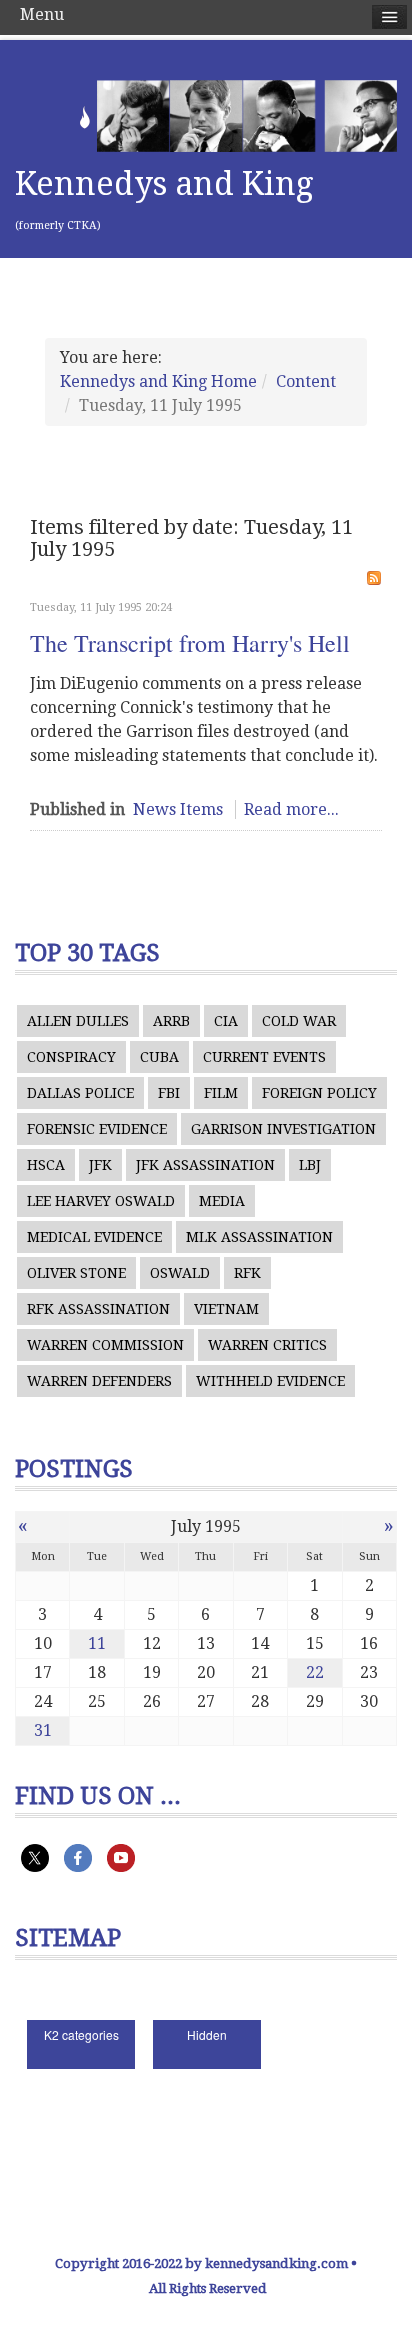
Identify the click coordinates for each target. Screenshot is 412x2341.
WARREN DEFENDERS (99, 1381)
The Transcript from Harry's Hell (190, 643)
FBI (169, 1093)
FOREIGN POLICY (319, 1093)
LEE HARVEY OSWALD (101, 1201)
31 (43, 1730)
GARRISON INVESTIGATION (283, 1129)
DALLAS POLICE (80, 1093)
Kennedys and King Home (158, 381)
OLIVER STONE (76, 1273)
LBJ (310, 1165)
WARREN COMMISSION (105, 1345)
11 (97, 1643)
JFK (100, 1165)
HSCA (46, 1165)
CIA (226, 1021)
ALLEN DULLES (78, 1021)
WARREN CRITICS (267, 1345)
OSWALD (180, 1273)
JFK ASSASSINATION (205, 1165)
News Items (178, 809)
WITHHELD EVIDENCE (270, 1381)
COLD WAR (299, 1021)
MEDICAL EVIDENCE (94, 1237)
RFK (247, 1273)
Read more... (291, 809)
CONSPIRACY (71, 1057)
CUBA (159, 1057)
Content (306, 381)
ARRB (171, 1021)
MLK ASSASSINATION (259, 1237)
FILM (221, 1093)
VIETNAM (226, 1309)
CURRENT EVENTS (264, 1057)
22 (315, 1672)
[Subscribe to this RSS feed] (374, 578)
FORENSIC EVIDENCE (97, 1129)
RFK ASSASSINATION (98, 1309)
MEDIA (222, 1201)
